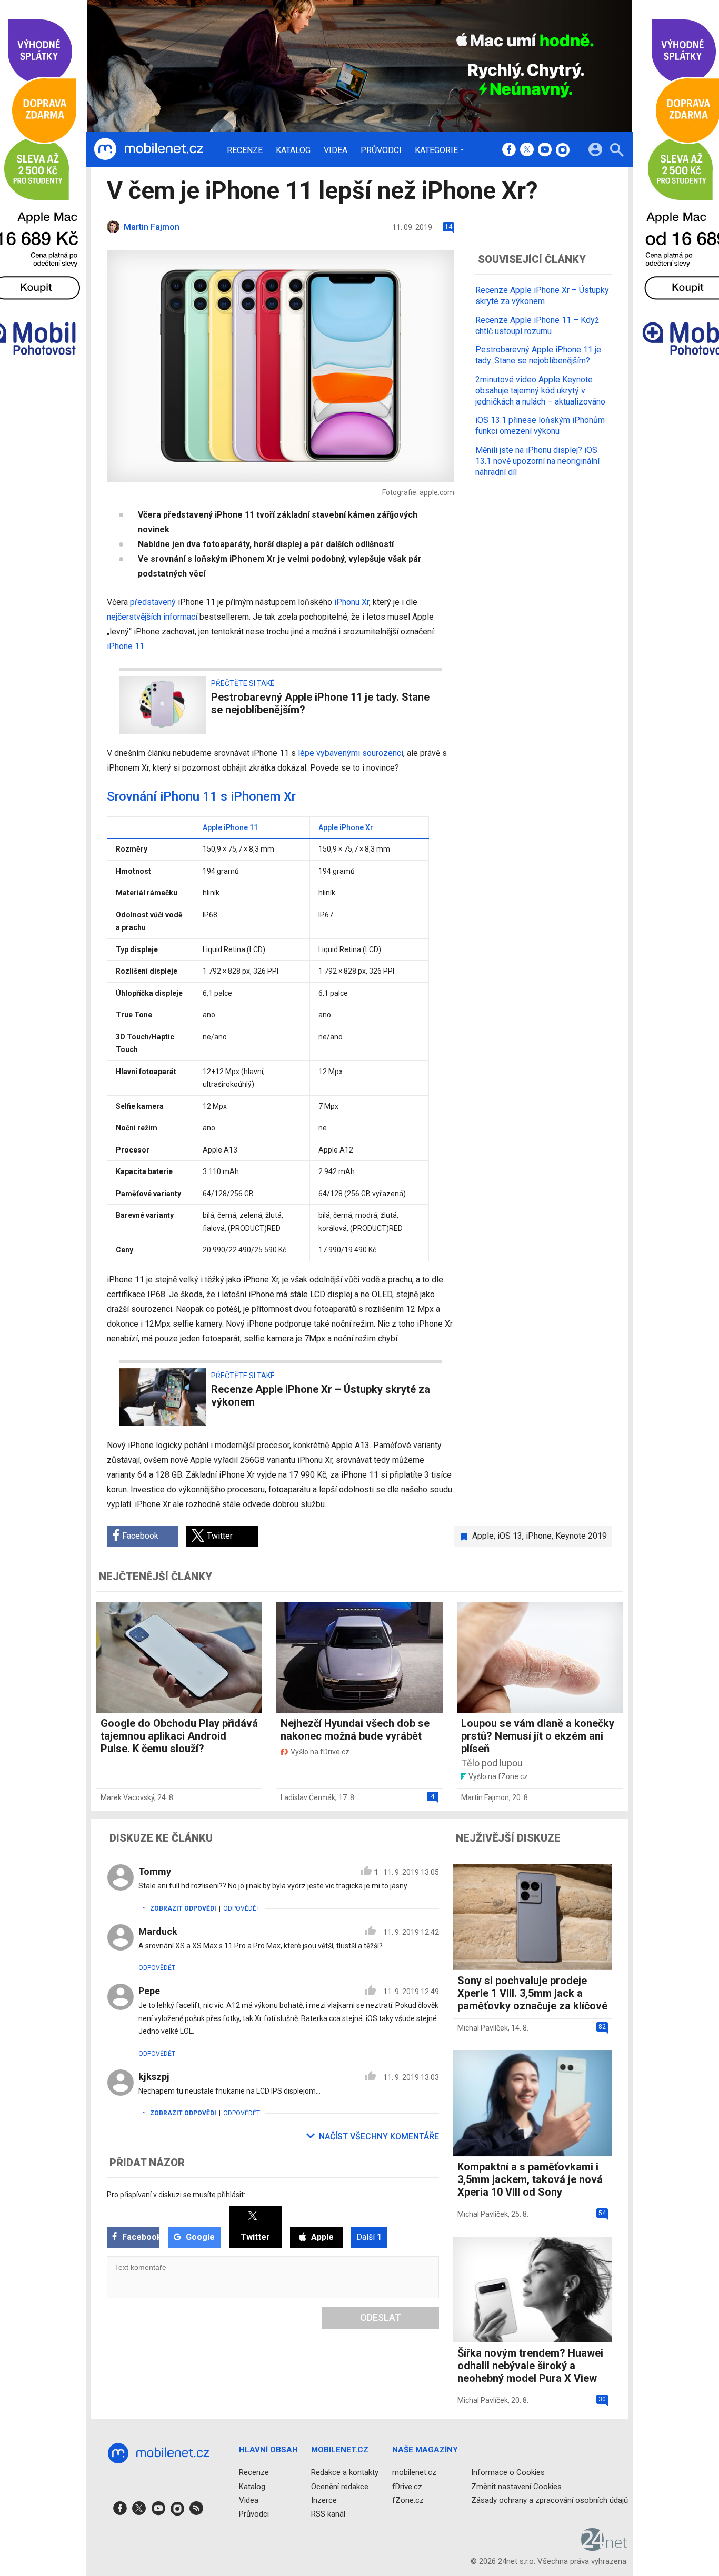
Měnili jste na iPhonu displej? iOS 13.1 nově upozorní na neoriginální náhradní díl (537, 461)
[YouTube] (545, 150)
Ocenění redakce (340, 2487)
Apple (483, 1536)
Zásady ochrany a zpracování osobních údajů (550, 2500)
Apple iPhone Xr (346, 827)
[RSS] (196, 2512)
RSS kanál (328, 2514)
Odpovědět (242, 1908)
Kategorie (436, 150)
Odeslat (381, 2317)
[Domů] (148, 149)
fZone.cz (408, 2500)
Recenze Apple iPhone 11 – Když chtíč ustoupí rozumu (537, 326)
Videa (336, 150)
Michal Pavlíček (483, 2028)
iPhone (539, 1536)
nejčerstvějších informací (152, 617)
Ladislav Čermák (308, 1797)
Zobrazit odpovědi (183, 1908)
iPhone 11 (126, 646)
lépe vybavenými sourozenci (351, 753)
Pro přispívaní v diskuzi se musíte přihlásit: (176, 2195)
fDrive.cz (407, 2487)
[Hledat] (617, 151)
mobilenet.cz (414, 2473)
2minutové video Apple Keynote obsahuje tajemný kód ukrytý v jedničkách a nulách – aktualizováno (540, 391)
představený (153, 602)
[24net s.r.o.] (605, 2548)
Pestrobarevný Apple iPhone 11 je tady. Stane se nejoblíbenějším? (538, 355)
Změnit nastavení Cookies (516, 2487)
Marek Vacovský (127, 1797)
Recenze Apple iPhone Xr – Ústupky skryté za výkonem (542, 296)
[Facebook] (509, 150)
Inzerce (324, 2500)
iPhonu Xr (352, 602)
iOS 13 (510, 1536)
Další (369, 2237)
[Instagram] (563, 150)
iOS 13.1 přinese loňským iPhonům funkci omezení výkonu (540, 426)
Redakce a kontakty (345, 2473)
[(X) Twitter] (527, 150)
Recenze (245, 150)
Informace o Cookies (508, 2473)
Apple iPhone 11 (230, 827)
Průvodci (381, 150)
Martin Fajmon (485, 1797)
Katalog (293, 150)
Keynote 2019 (581, 1536)
